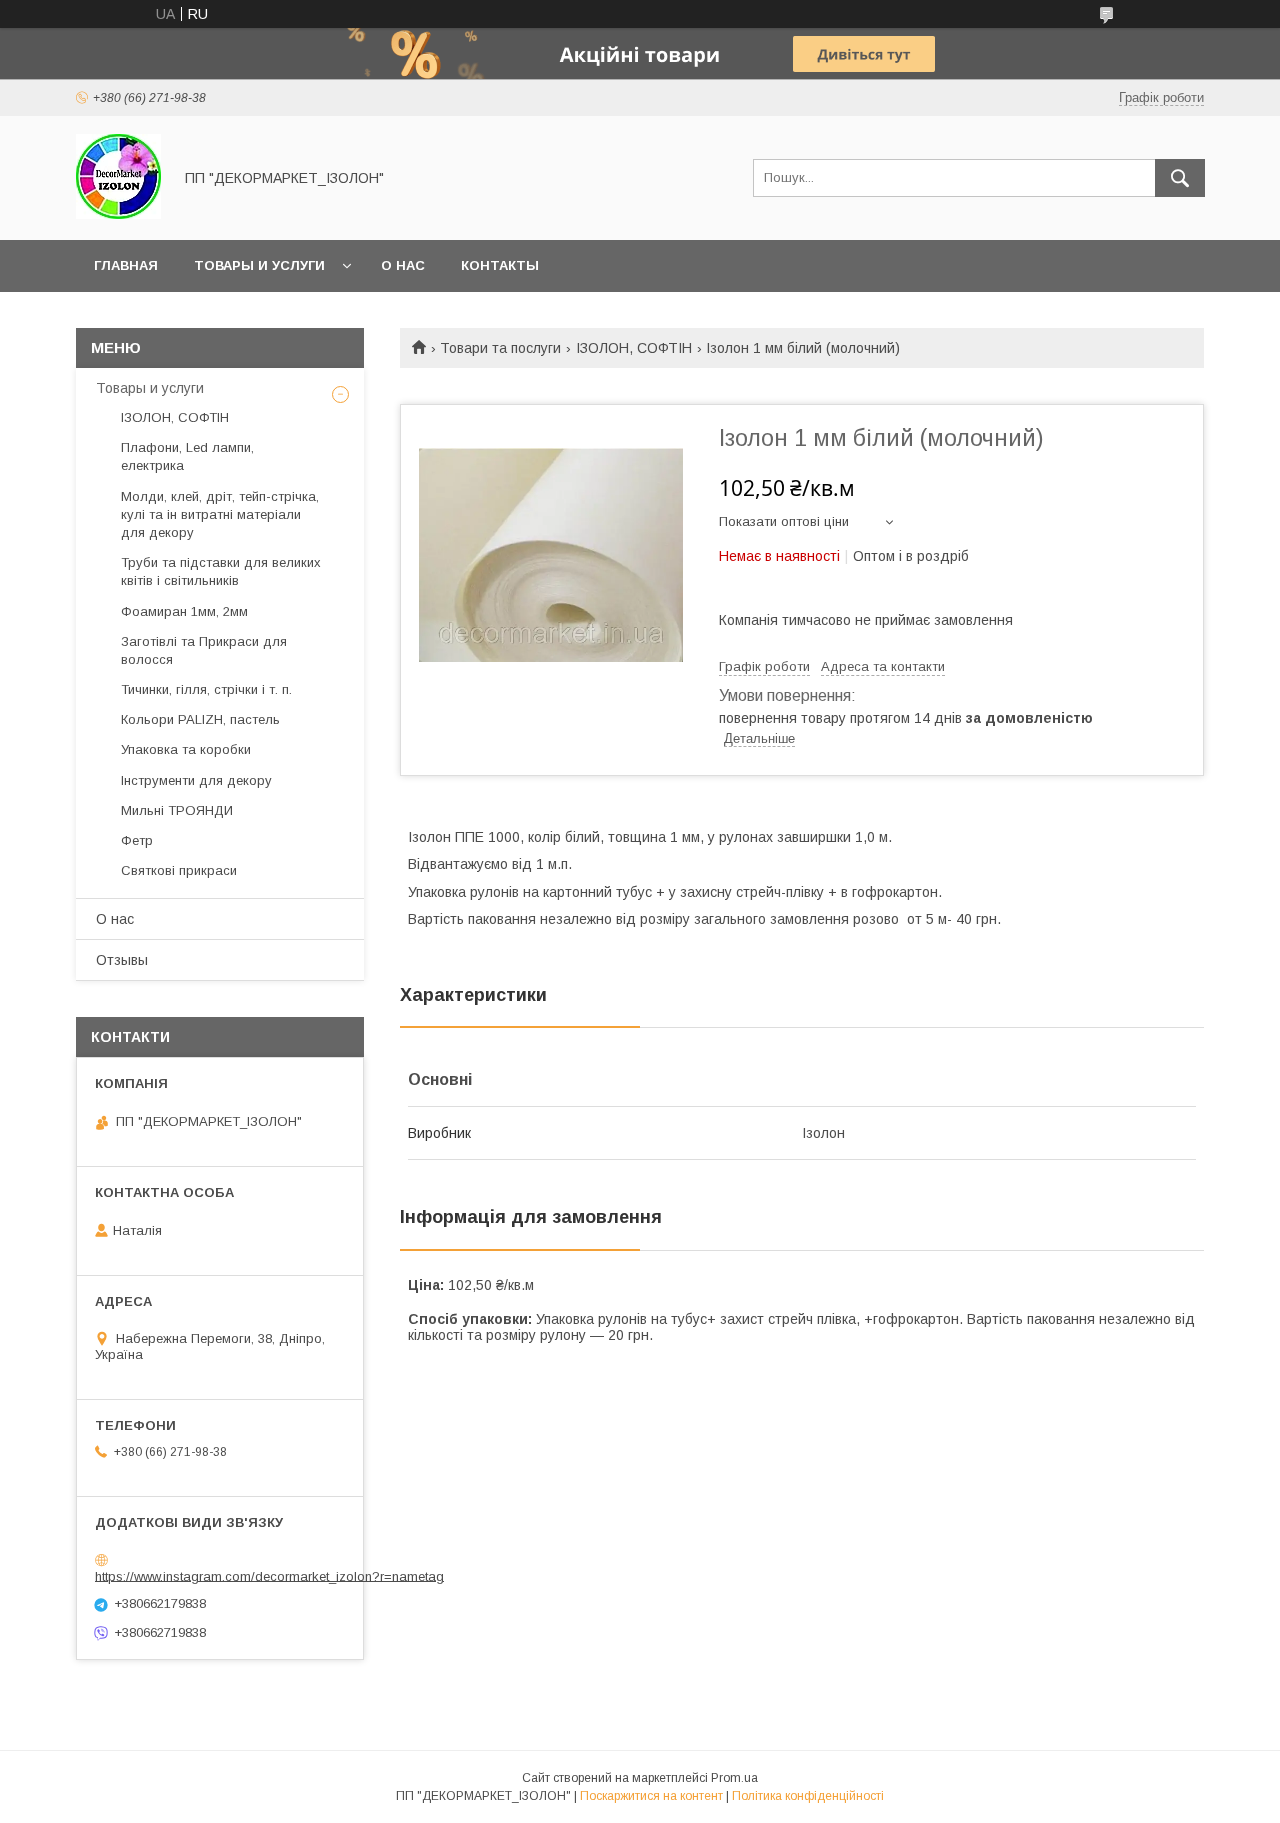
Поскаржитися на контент (651, 1796)
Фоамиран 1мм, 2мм (184, 611)
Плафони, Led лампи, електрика (187, 456)
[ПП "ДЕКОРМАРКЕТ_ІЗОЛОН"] (118, 214)
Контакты (500, 265)
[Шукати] (1180, 178)
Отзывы (122, 960)
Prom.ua (734, 1778)
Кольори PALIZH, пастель (200, 719)
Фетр (137, 840)
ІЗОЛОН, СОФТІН (634, 348)
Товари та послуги (500, 348)
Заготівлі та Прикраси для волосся (204, 650)
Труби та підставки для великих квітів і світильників (221, 571)
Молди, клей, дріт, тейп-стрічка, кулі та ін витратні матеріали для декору (220, 514)
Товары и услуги (259, 265)
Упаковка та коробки (186, 749)
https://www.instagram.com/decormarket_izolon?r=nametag (269, 1575)
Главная (126, 265)
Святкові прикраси (179, 870)
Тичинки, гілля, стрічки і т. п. (206, 689)
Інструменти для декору (196, 780)
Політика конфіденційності (808, 1796)
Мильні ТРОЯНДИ (177, 810)
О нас (403, 265)
